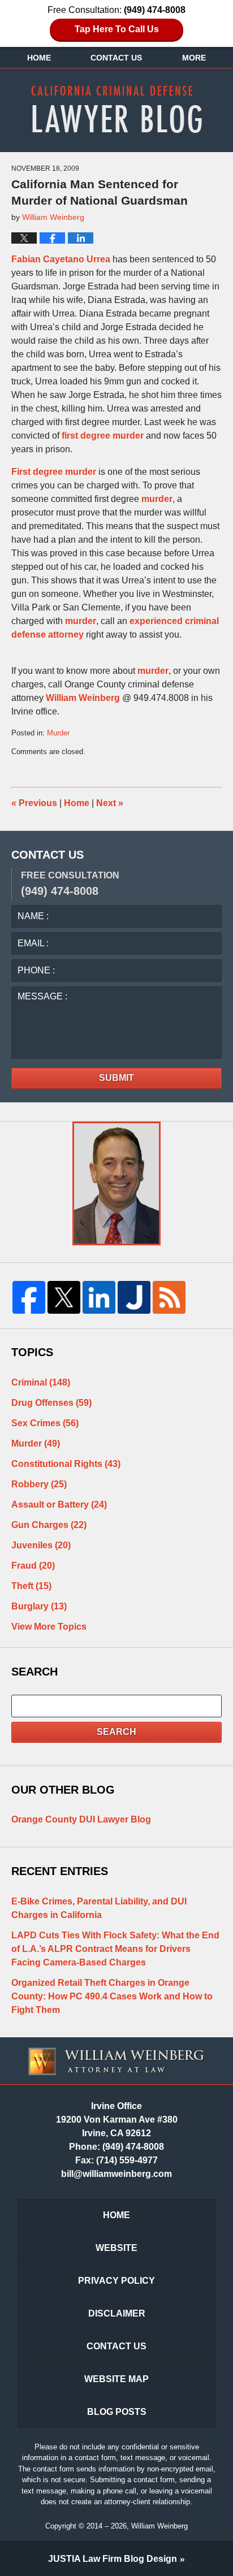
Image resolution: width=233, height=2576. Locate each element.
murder (157, 499)
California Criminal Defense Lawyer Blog (116, 109)
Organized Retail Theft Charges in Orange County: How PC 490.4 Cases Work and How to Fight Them (112, 1996)
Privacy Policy (116, 2281)
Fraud (33, 1566)
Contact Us (116, 58)
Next (110, 803)
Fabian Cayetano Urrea (61, 259)
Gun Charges (49, 1525)
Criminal (41, 1382)
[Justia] (134, 1297)
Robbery (39, 1484)
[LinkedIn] (99, 1297)
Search (116, 1732)
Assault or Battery (59, 1505)
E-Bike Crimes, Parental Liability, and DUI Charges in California (99, 1908)
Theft (31, 1586)
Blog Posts (117, 2412)
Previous (34, 803)
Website (116, 2248)
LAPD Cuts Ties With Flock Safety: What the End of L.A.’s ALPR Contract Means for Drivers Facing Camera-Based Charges (115, 1949)
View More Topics (49, 1627)
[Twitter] (64, 1297)
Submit (116, 1078)
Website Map (116, 2379)
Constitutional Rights (66, 1464)
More (194, 58)
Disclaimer (117, 2313)
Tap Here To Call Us (117, 29)
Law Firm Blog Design (113, 2559)
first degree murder (103, 436)
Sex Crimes (45, 1423)
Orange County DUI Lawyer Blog (81, 1819)
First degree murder (54, 472)
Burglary (39, 1606)
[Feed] (169, 1297)
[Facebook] (29, 1297)
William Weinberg (84, 698)
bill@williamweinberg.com (116, 2174)
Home (39, 58)
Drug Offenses (51, 1403)
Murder (58, 733)
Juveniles (41, 1545)
